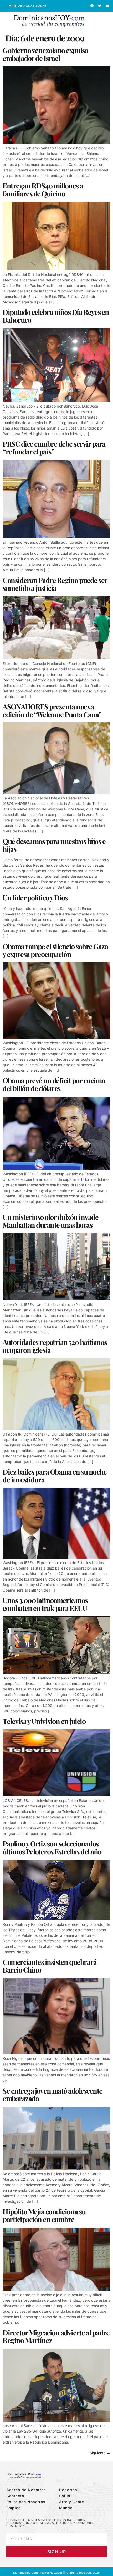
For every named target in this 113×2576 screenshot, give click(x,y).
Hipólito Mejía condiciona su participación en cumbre (44, 2215)
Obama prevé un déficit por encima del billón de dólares (54, 1084)
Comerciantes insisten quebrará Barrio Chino (50, 1966)
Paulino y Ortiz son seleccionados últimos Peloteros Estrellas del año (52, 1848)
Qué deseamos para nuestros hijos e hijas (54, 845)
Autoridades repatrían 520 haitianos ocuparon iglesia (55, 1346)
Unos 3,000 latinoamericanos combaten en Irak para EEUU (45, 1604)
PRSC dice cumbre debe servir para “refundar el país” (54, 448)
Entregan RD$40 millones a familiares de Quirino (43, 190)
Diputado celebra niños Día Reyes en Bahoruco (56, 316)
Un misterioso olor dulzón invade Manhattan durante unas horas (50, 1221)
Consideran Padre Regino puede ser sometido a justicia (55, 584)
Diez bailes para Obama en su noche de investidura (55, 1476)
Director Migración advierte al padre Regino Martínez (56, 2336)
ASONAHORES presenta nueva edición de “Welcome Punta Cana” (52, 710)
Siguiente (100, 2453)
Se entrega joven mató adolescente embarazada (53, 2095)
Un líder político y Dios (35, 898)
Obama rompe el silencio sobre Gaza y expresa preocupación (55, 950)
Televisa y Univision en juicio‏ (44, 1721)
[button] (102, 21)
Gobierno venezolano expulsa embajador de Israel (45, 54)
